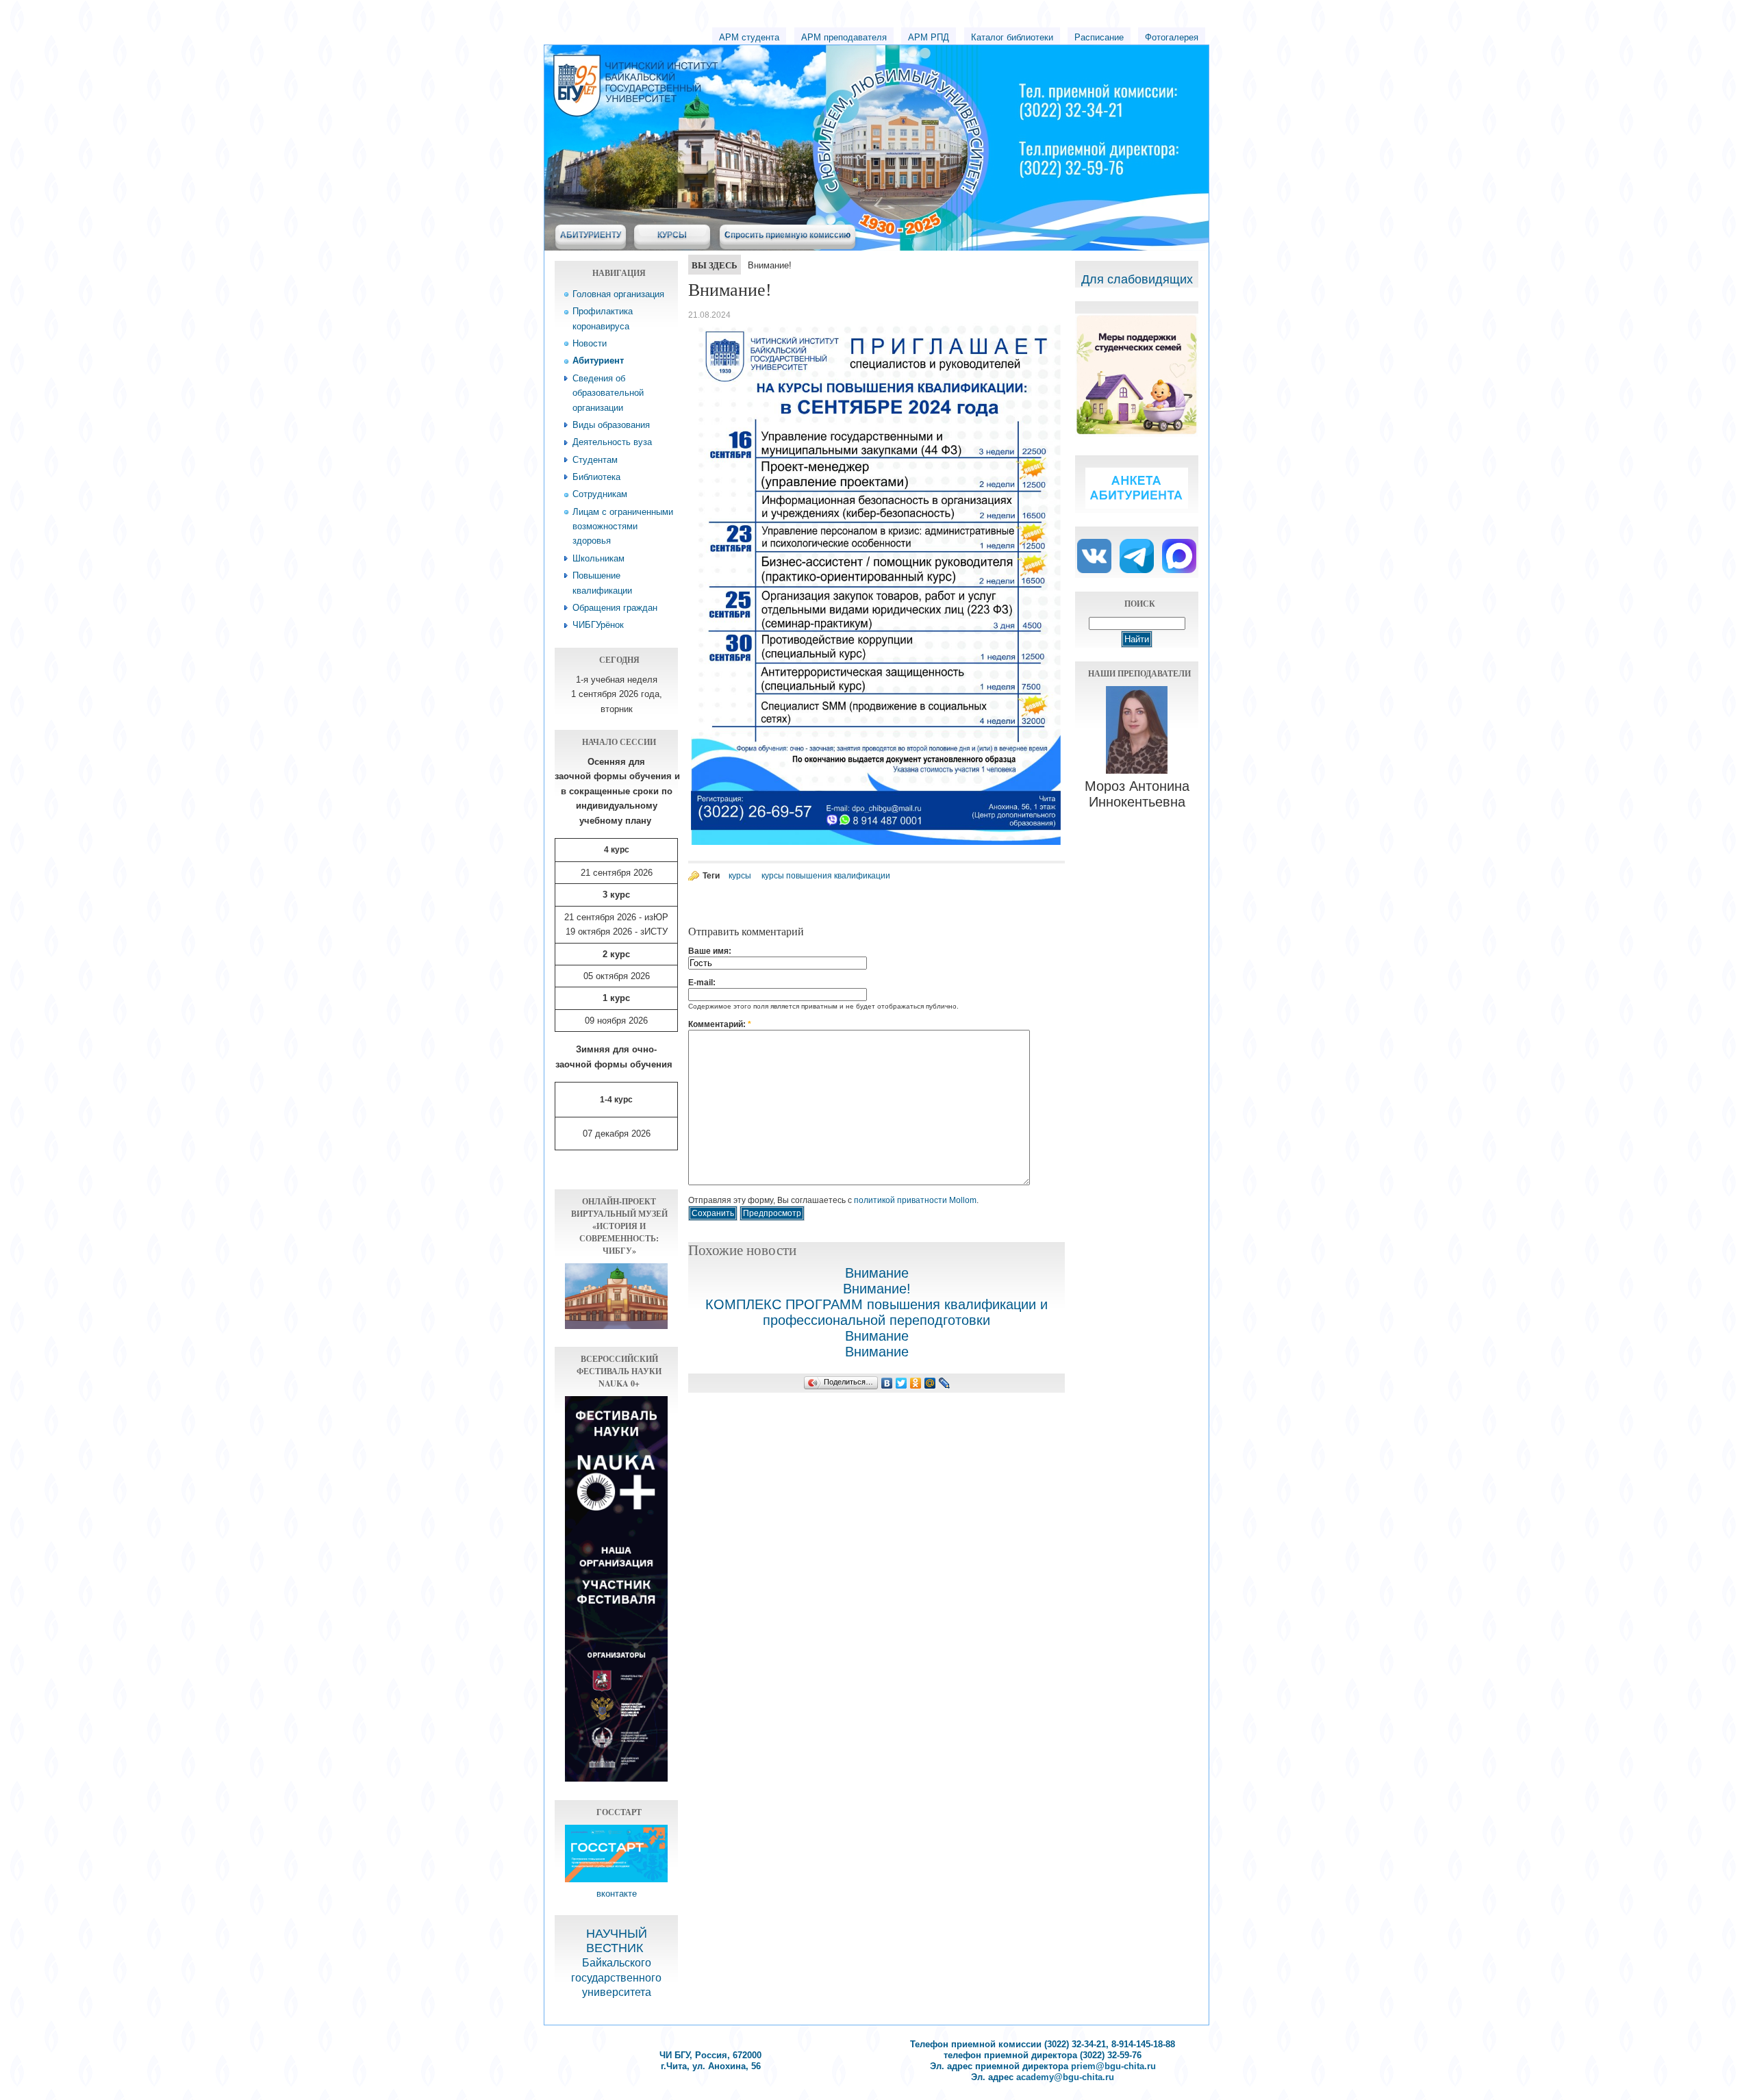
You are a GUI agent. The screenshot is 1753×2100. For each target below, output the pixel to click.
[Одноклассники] (916, 1383)
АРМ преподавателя (844, 37)
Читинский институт (760, 69)
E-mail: (702, 983)
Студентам (595, 460)
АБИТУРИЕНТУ (591, 235)
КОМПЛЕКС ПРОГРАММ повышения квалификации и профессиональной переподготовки (876, 1312)
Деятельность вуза (612, 442)
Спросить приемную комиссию (787, 235)
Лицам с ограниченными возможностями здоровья (623, 527)
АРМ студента (749, 37)
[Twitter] (901, 1383)
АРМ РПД (929, 37)
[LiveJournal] (945, 1383)
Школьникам (598, 558)
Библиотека (596, 477)
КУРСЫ (672, 235)
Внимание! (877, 1289)
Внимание (877, 1273)
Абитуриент (598, 360)
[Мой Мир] (930, 1383)
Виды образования (611, 425)
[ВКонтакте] (887, 1383)
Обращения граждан (615, 608)
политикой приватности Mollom (915, 1200)
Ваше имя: (710, 951)
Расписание (1099, 37)
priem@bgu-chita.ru (1113, 2066)
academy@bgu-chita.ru (1065, 2077)
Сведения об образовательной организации (608, 393)
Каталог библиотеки (1012, 37)
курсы (740, 876)
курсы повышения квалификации (826, 876)
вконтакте (617, 1894)
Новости (590, 343)
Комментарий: (720, 1024)
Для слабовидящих (1137, 279)
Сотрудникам (600, 494)
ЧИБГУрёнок (598, 625)
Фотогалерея (1172, 37)
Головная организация (618, 294)
